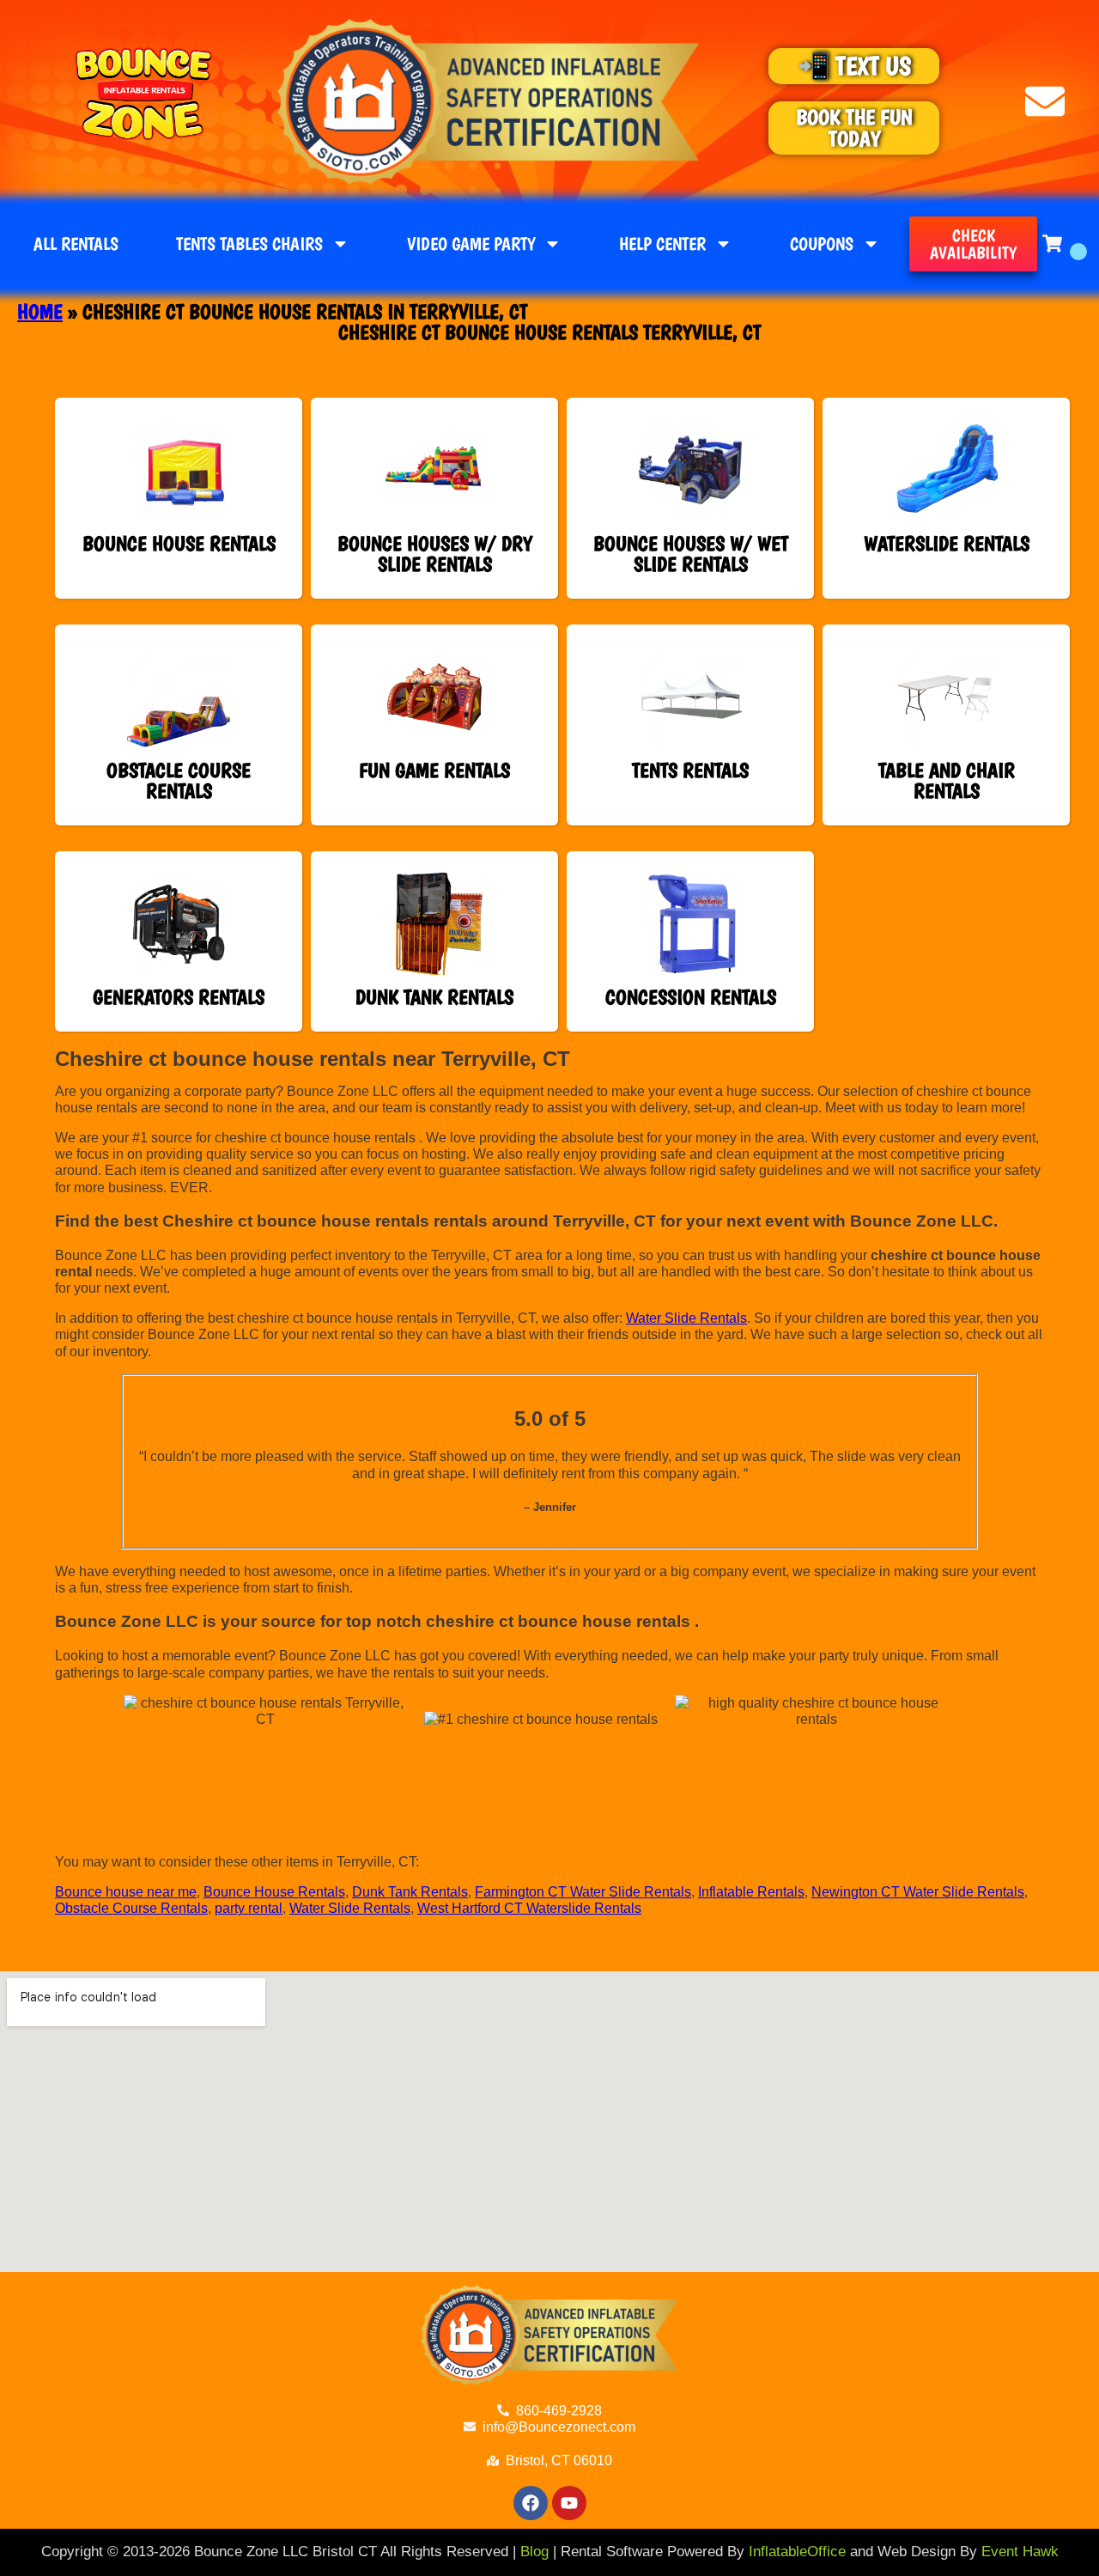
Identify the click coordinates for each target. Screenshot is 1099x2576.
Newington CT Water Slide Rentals (918, 1892)
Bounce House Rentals (274, 1892)
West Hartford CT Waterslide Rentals (529, 1908)
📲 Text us (854, 66)
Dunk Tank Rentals (410, 1892)
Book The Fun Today (854, 128)
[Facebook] (531, 2503)
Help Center (662, 244)
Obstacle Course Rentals (131, 1908)
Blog (534, 2552)
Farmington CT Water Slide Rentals (583, 1892)
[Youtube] (569, 2503)
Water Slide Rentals (686, 1318)
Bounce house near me (126, 1892)
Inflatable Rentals (751, 1892)
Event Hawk (1020, 2552)
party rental (249, 1908)
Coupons (822, 244)
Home (40, 311)
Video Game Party (471, 244)
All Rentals (76, 244)
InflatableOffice (797, 2552)
